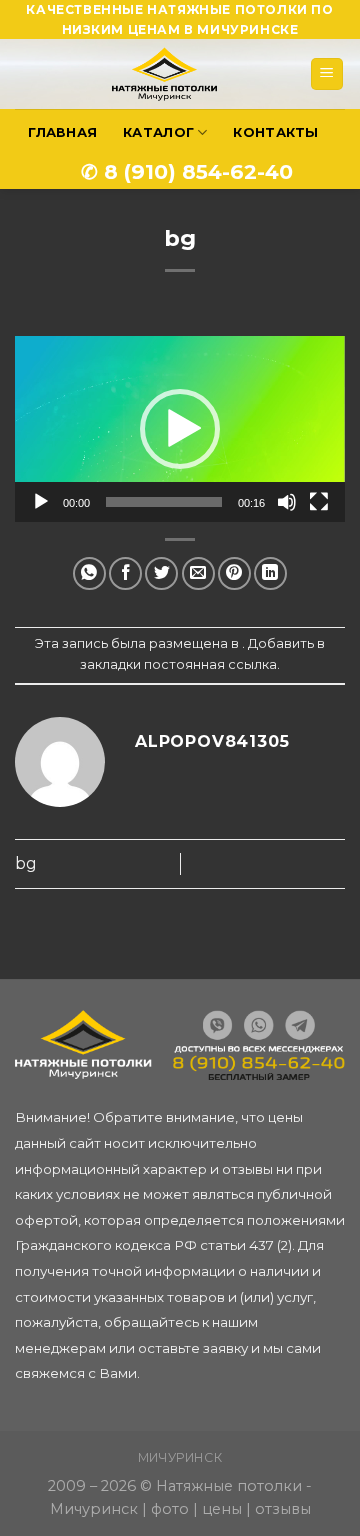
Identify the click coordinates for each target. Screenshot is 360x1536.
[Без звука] (287, 502)
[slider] (164, 502)
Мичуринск (180, 1457)
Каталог (158, 132)
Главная (62, 132)
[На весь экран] (319, 502)
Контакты (275, 132)
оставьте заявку (193, 1348)
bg (26, 863)
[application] (180, 428)
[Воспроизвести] (41, 502)
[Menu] (327, 74)
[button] (180, 429)
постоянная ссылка (210, 664)
